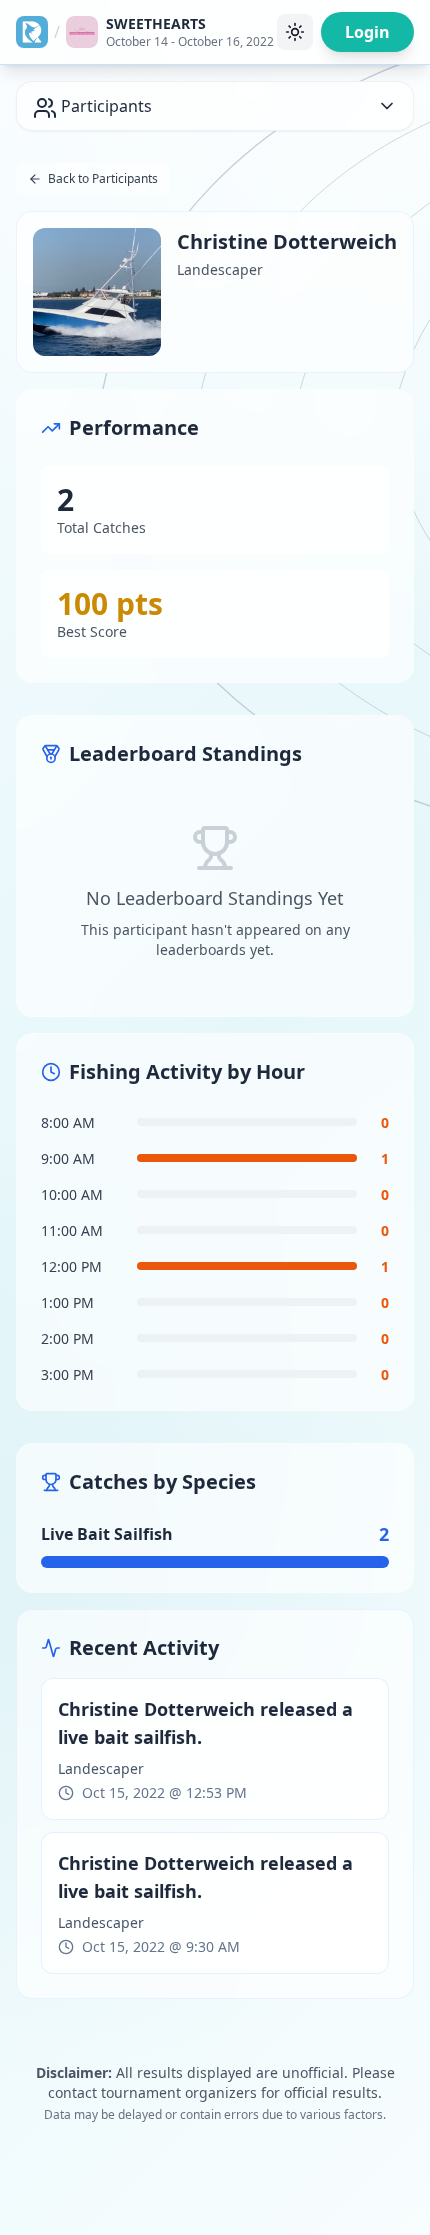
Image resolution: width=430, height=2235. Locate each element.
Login (367, 32)
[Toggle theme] (295, 32)
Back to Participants (103, 178)
